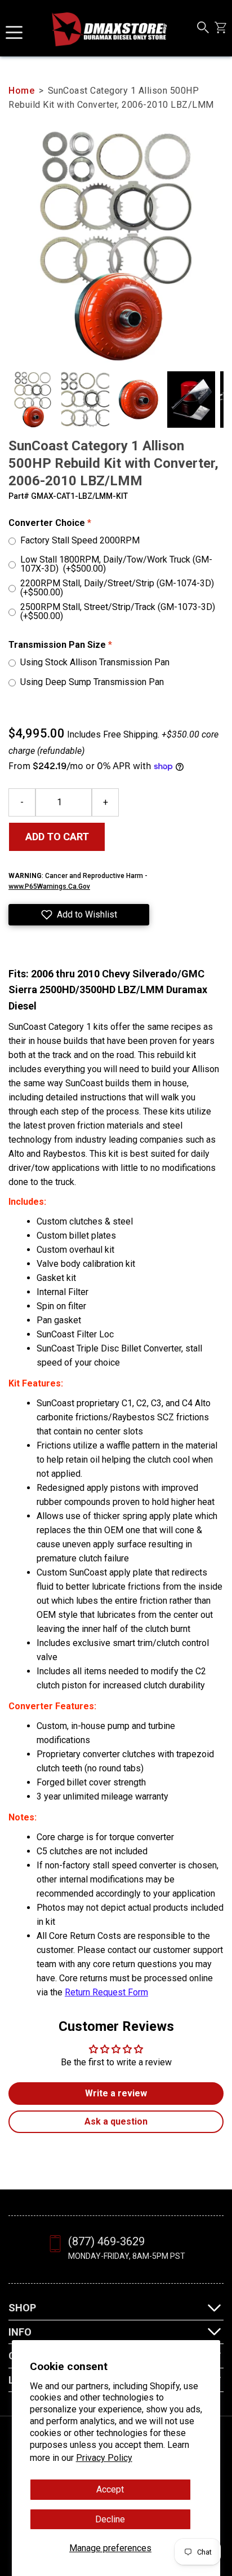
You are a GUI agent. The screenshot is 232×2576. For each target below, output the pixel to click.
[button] (79, 915)
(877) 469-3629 (106, 2241)
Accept (110, 2489)
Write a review (116, 2093)
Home (21, 91)
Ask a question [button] (116, 2121)
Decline (110, 2519)
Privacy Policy (104, 2458)
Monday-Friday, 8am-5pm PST (127, 2256)
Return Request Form (106, 1992)
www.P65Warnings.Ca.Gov (49, 887)
